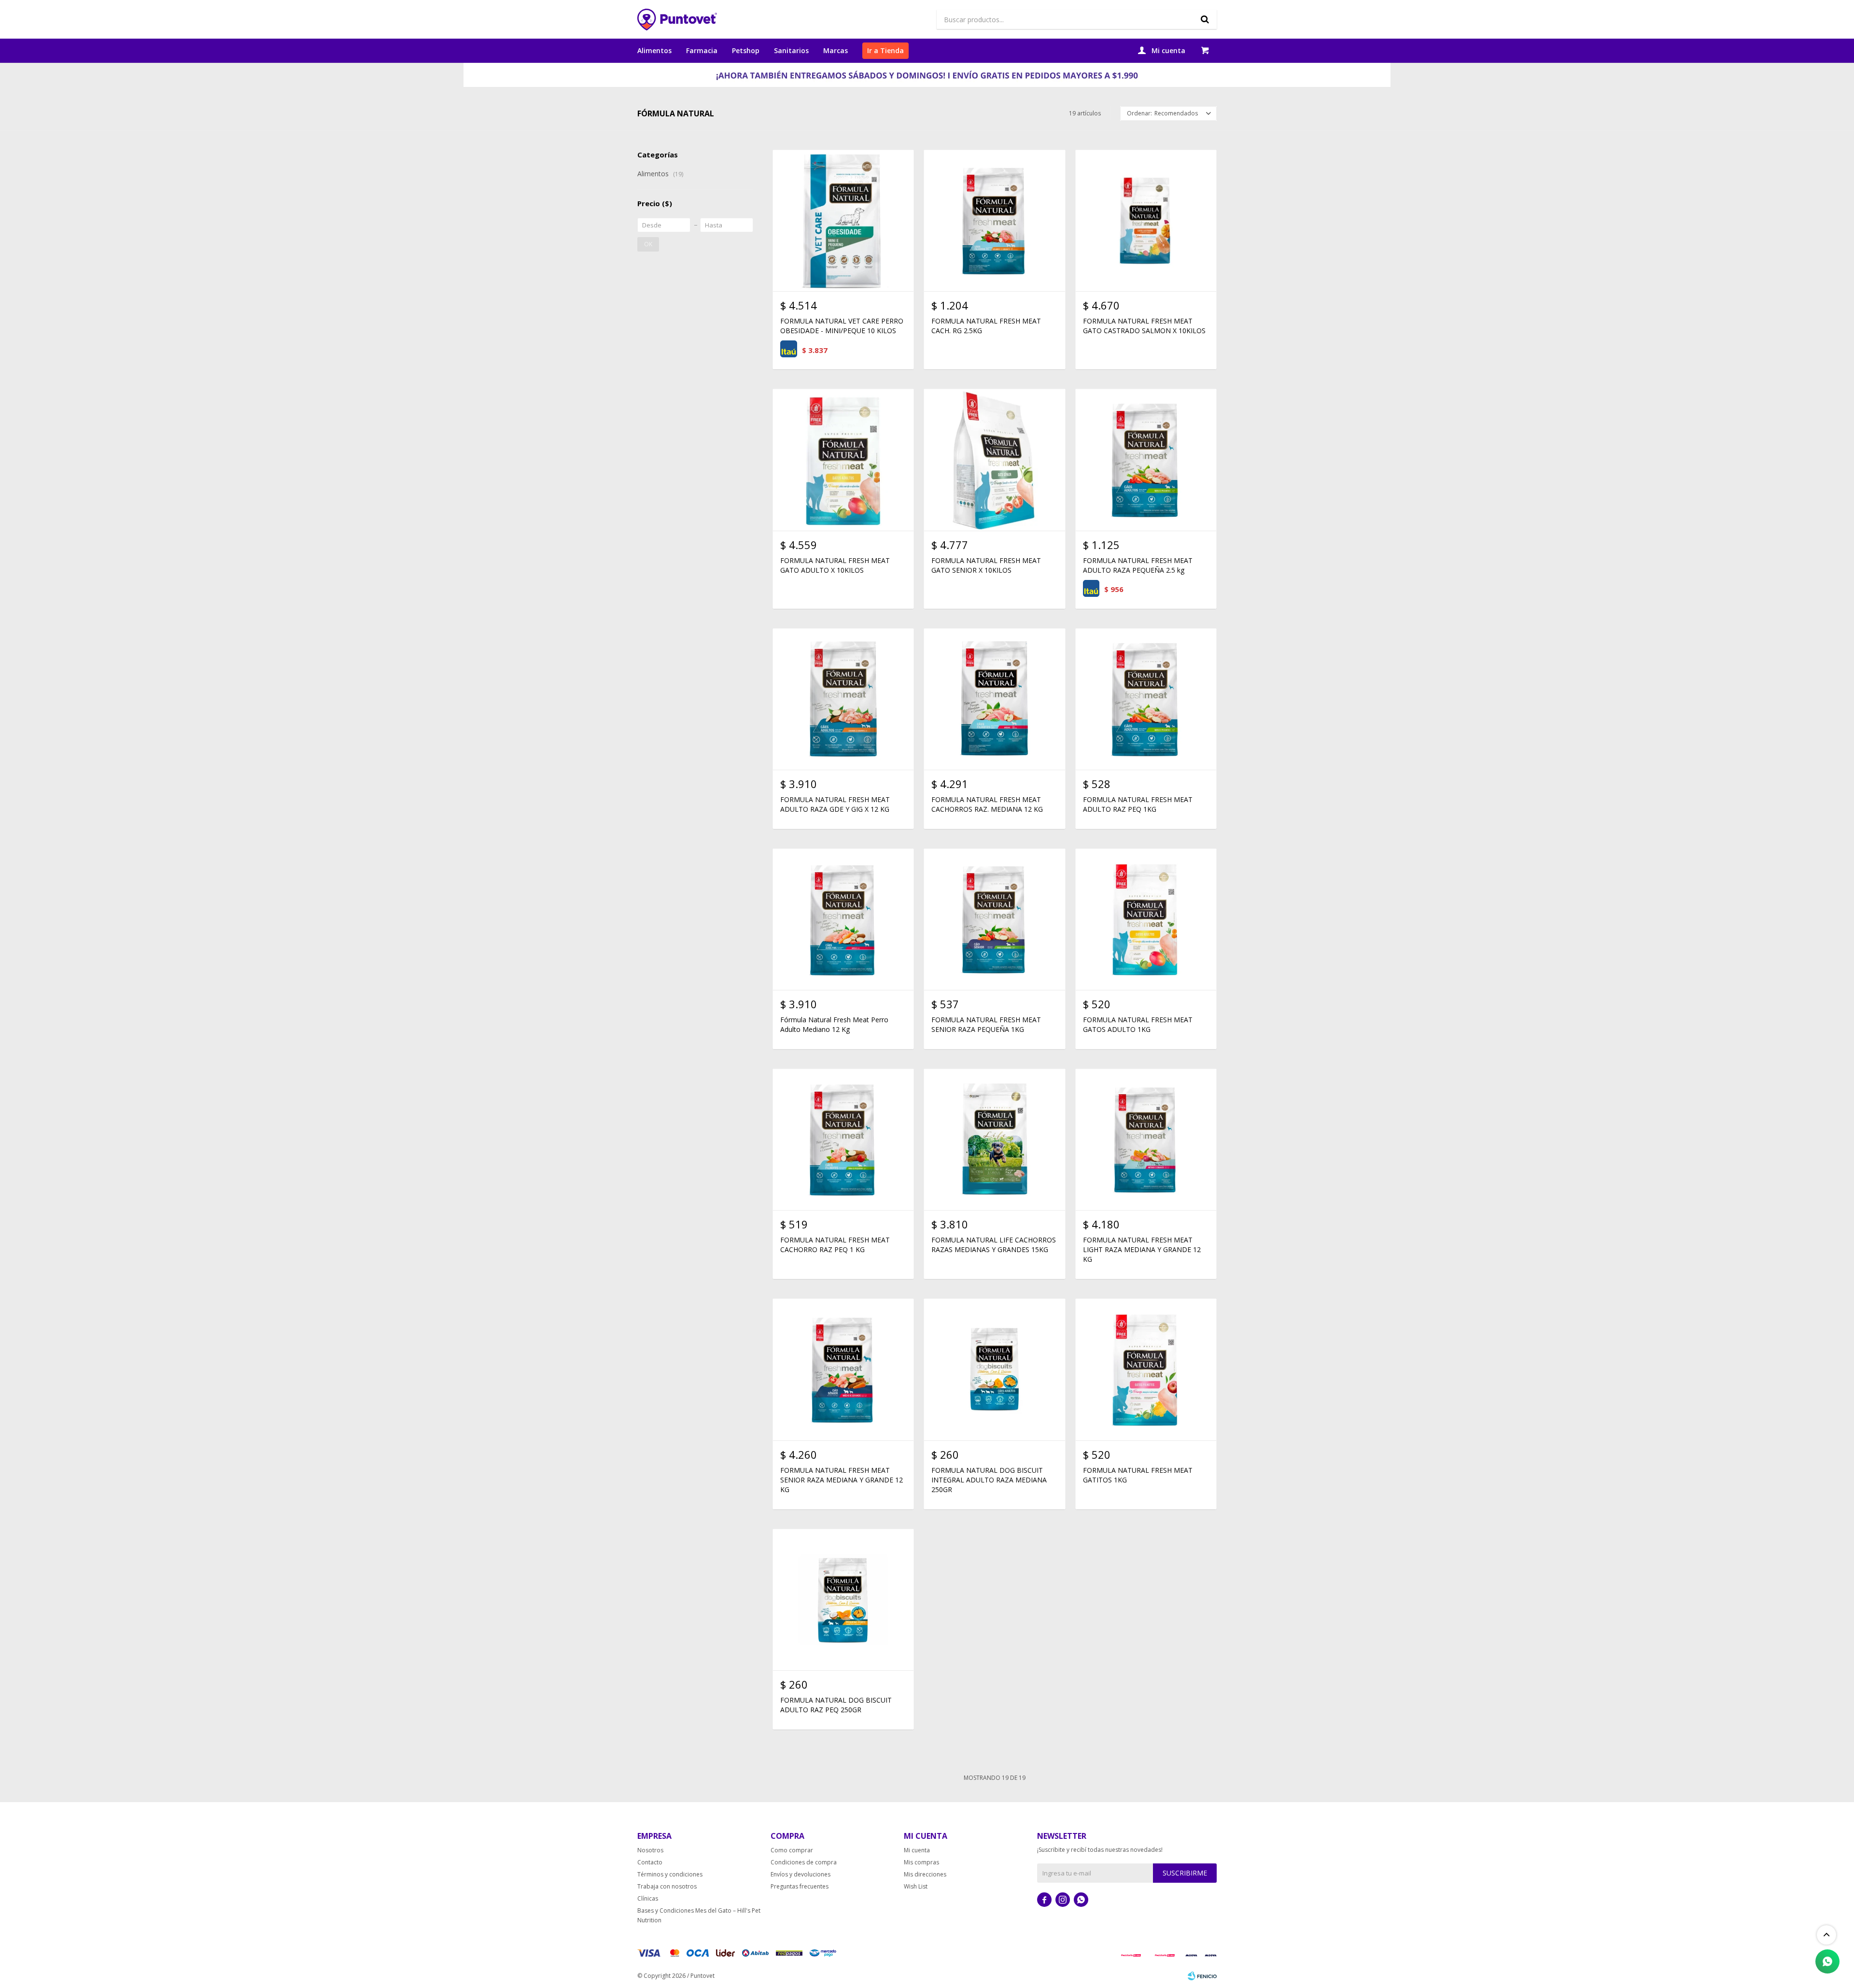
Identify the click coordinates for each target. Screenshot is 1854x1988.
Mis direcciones (925, 1874)
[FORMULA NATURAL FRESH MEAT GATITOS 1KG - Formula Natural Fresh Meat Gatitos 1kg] (1146, 1369)
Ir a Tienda (885, 50)
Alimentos (654, 50)
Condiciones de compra (804, 1862)
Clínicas (648, 1898)
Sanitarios (791, 50)
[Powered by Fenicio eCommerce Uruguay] (1202, 1976)
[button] (1205, 19)
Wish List (916, 1886)
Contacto (650, 1862)
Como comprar (792, 1850)
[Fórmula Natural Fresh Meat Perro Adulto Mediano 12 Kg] (843, 919)
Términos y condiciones (670, 1874)
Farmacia (702, 50)
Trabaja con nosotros (667, 1886)
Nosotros (650, 1850)
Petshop (746, 50)
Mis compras (921, 1862)
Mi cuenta (917, 1850)
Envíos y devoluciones (801, 1874)
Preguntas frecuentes (800, 1886)
